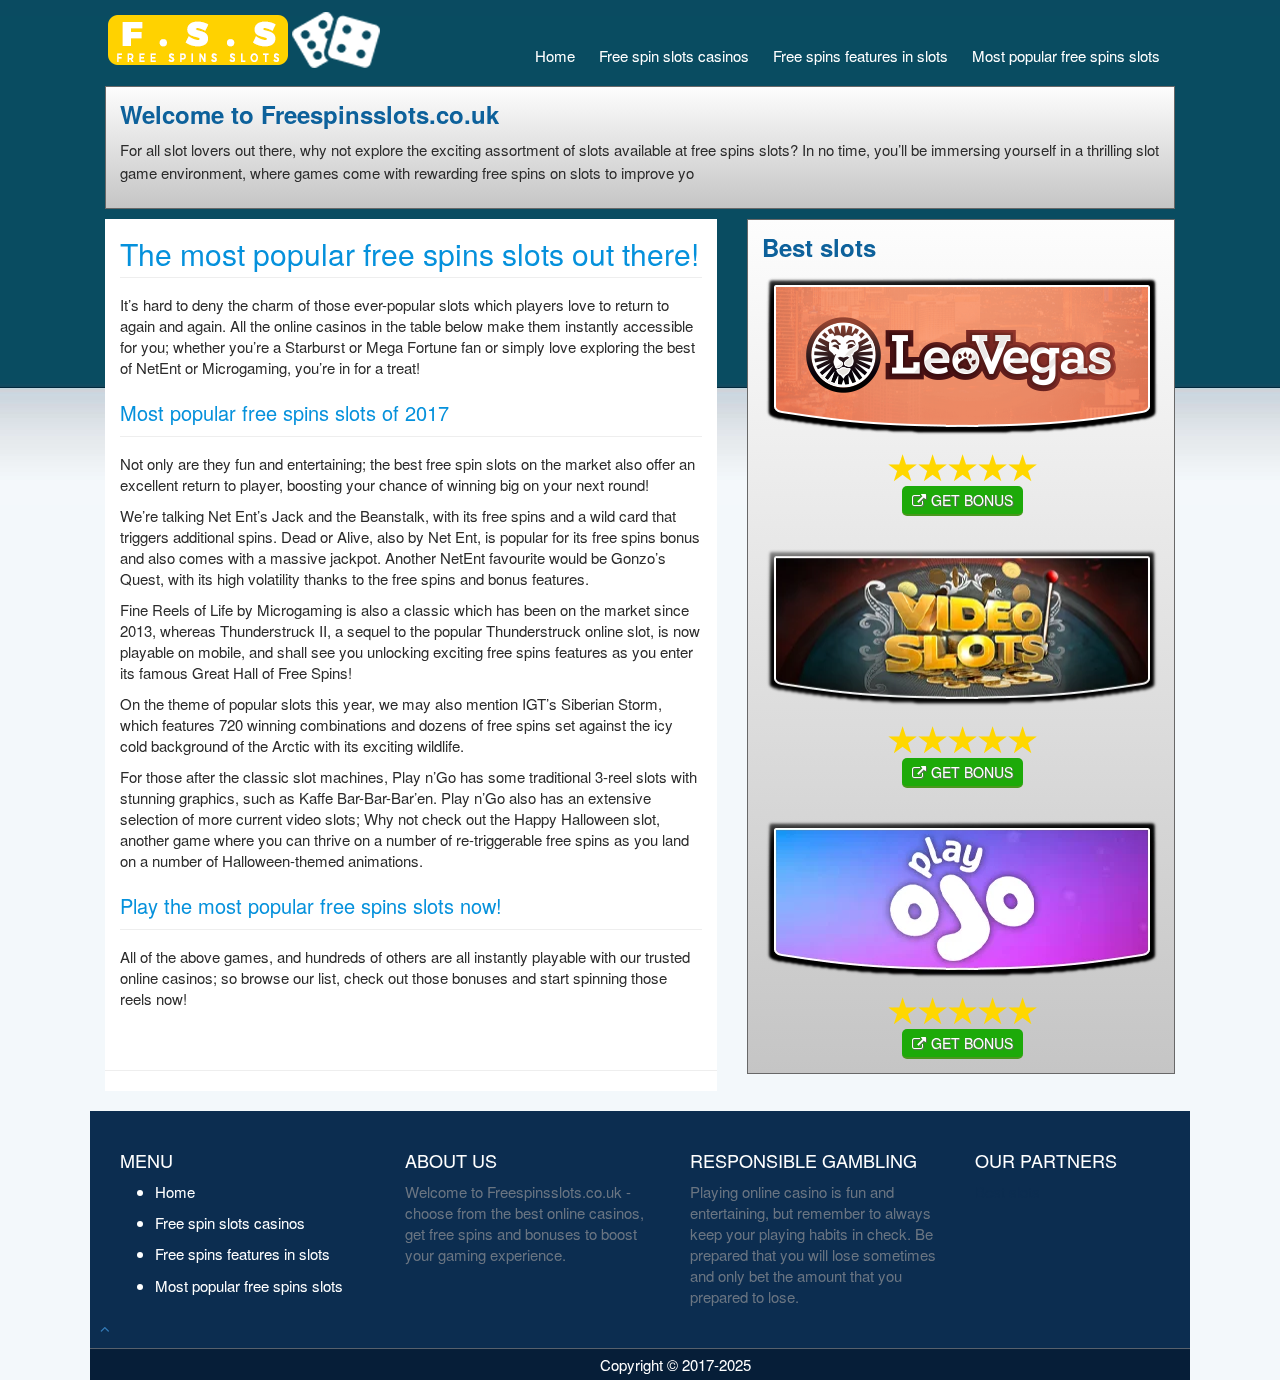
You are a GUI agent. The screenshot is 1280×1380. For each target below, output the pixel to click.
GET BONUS (972, 500)
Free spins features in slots (860, 55)
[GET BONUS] (961, 352)
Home (555, 55)
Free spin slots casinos (674, 55)
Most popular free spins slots (1066, 55)
